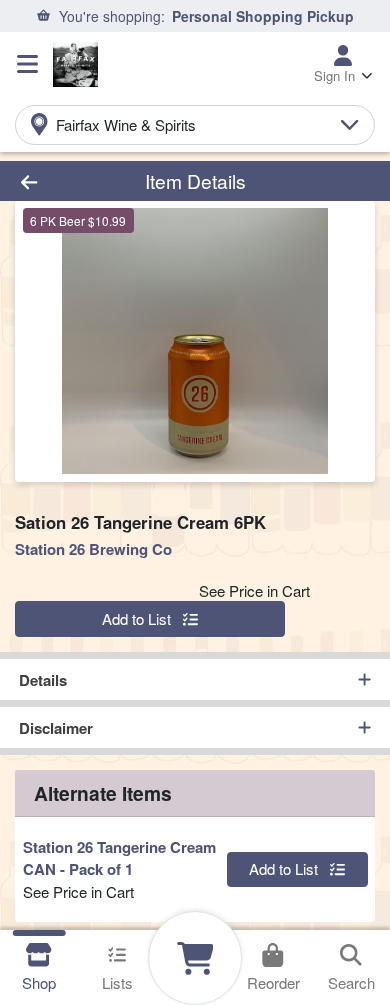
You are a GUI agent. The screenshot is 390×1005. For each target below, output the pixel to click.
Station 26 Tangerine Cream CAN (119, 858)
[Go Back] (60, 181)
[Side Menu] (27, 64)
